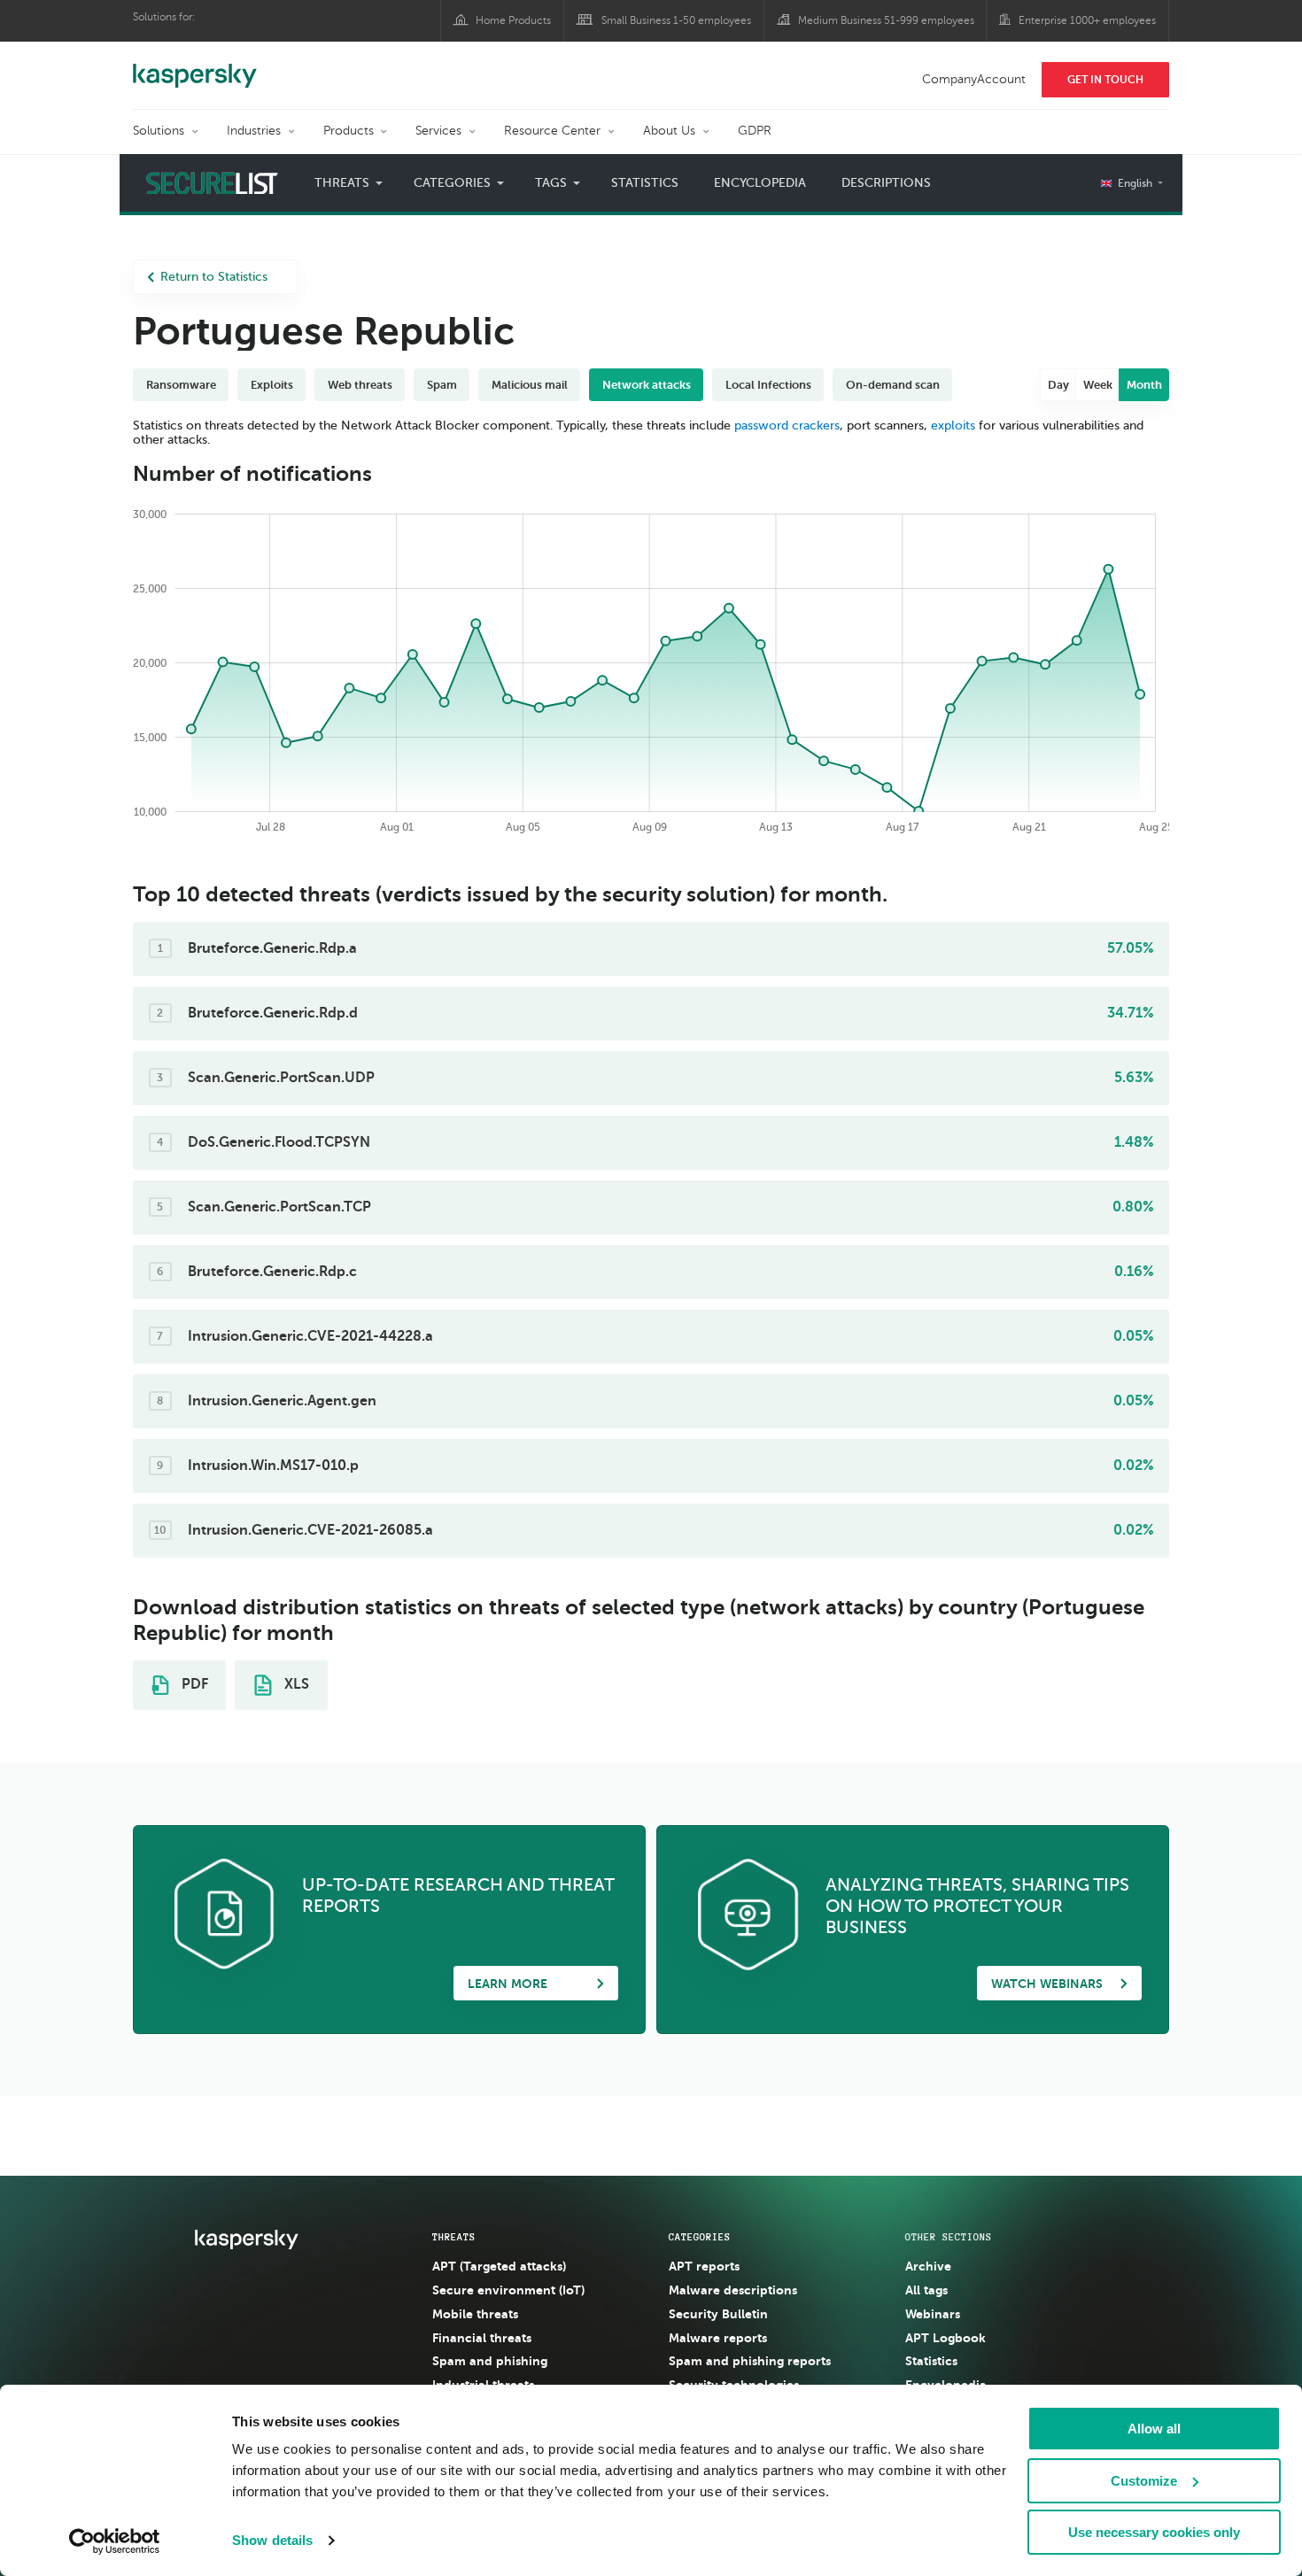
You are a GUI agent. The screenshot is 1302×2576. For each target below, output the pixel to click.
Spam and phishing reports (750, 2361)
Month (1144, 385)
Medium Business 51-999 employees (886, 20)
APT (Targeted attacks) (499, 2266)
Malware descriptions (733, 2290)
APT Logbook (945, 2338)
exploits (953, 425)
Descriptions (886, 183)
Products (349, 131)
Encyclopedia (760, 183)
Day (1058, 385)
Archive (928, 2266)
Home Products (513, 20)
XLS (295, 1684)
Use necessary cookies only (1154, 2532)
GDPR (755, 131)
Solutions (159, 131)
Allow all (1154, 2429)
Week (1098, 385)
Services (438, 131)
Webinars (933, 2314)
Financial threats (482, 2338)
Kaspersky (195, 66)
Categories (700, 2237)
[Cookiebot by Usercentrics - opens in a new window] (115, 2541)
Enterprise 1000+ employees (1087, 20)
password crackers (787, 425)
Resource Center (552, 131)
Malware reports (718, 2338)
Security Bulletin (718, 2314)
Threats (454, 2237)
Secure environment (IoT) (508, 2290)
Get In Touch (1105, 80)
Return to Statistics (214, 277)
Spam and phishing (490, 2361)
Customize (1144, 2481)
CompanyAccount (974, 79)
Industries (254, 131)
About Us (669, 131)
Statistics (645, 183)
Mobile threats (475, 2314)
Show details (272, 2540)
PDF (193, 1684)
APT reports (704, 2266)
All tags (926, 2290)
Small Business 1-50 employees (676, 20)
